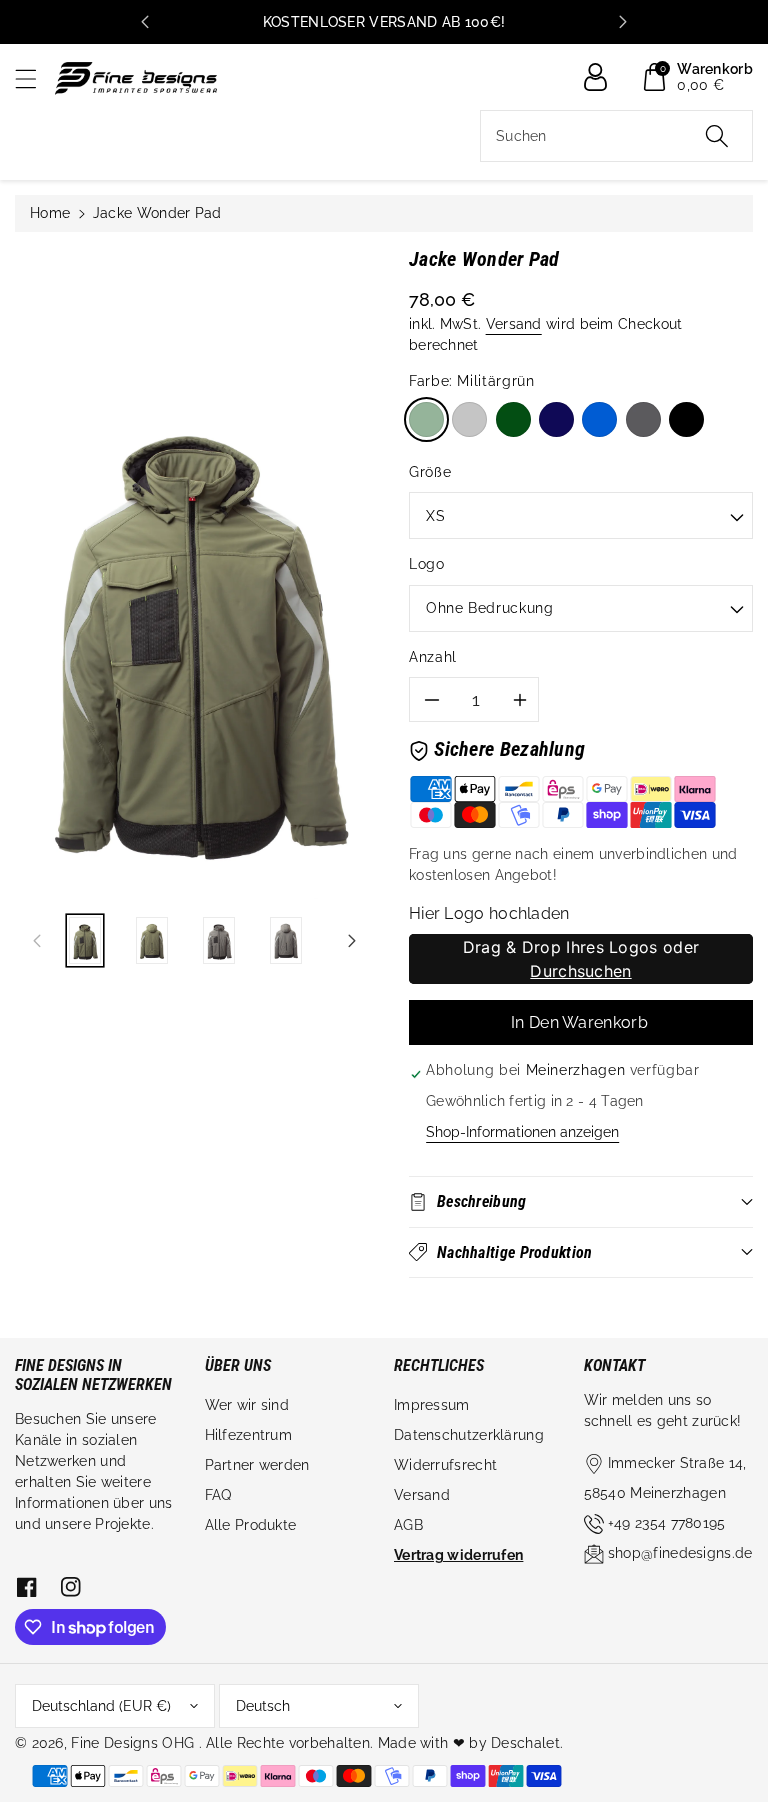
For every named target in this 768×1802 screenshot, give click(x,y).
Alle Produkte (251, 1525)
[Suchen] (717, 136)
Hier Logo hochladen (489, 913)
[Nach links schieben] (37, 940)
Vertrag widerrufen (458, 1555)
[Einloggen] (603, 77)
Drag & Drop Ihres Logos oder (581, 959)
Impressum (432, 1405)
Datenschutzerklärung (469, 1435)
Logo (427, 564)
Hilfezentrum (249, 1435)
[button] (35, 78)
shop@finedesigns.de (680, 1553)
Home (50, 213)
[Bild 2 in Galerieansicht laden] (152, 940)
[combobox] (616, 136)
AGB (408, 1525)
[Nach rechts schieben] (352, 940)
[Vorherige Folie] (145, 22)
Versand (514, 324)
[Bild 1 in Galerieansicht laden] (85, 940)
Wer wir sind (247, 1405)
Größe (430, 472)
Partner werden (257, 1465)
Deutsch (263, 1706)
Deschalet (525, 1743)
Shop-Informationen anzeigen (522, 1132)
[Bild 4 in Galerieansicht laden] (286, 940)
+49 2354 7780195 (667, 1523)
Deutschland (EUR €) (101, 1706)
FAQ (218, 1495)
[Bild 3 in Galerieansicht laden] (219, 940)
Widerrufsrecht (445, 1465)
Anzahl (433, 657)
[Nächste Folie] (623, 22)
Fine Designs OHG (132, 1743)
